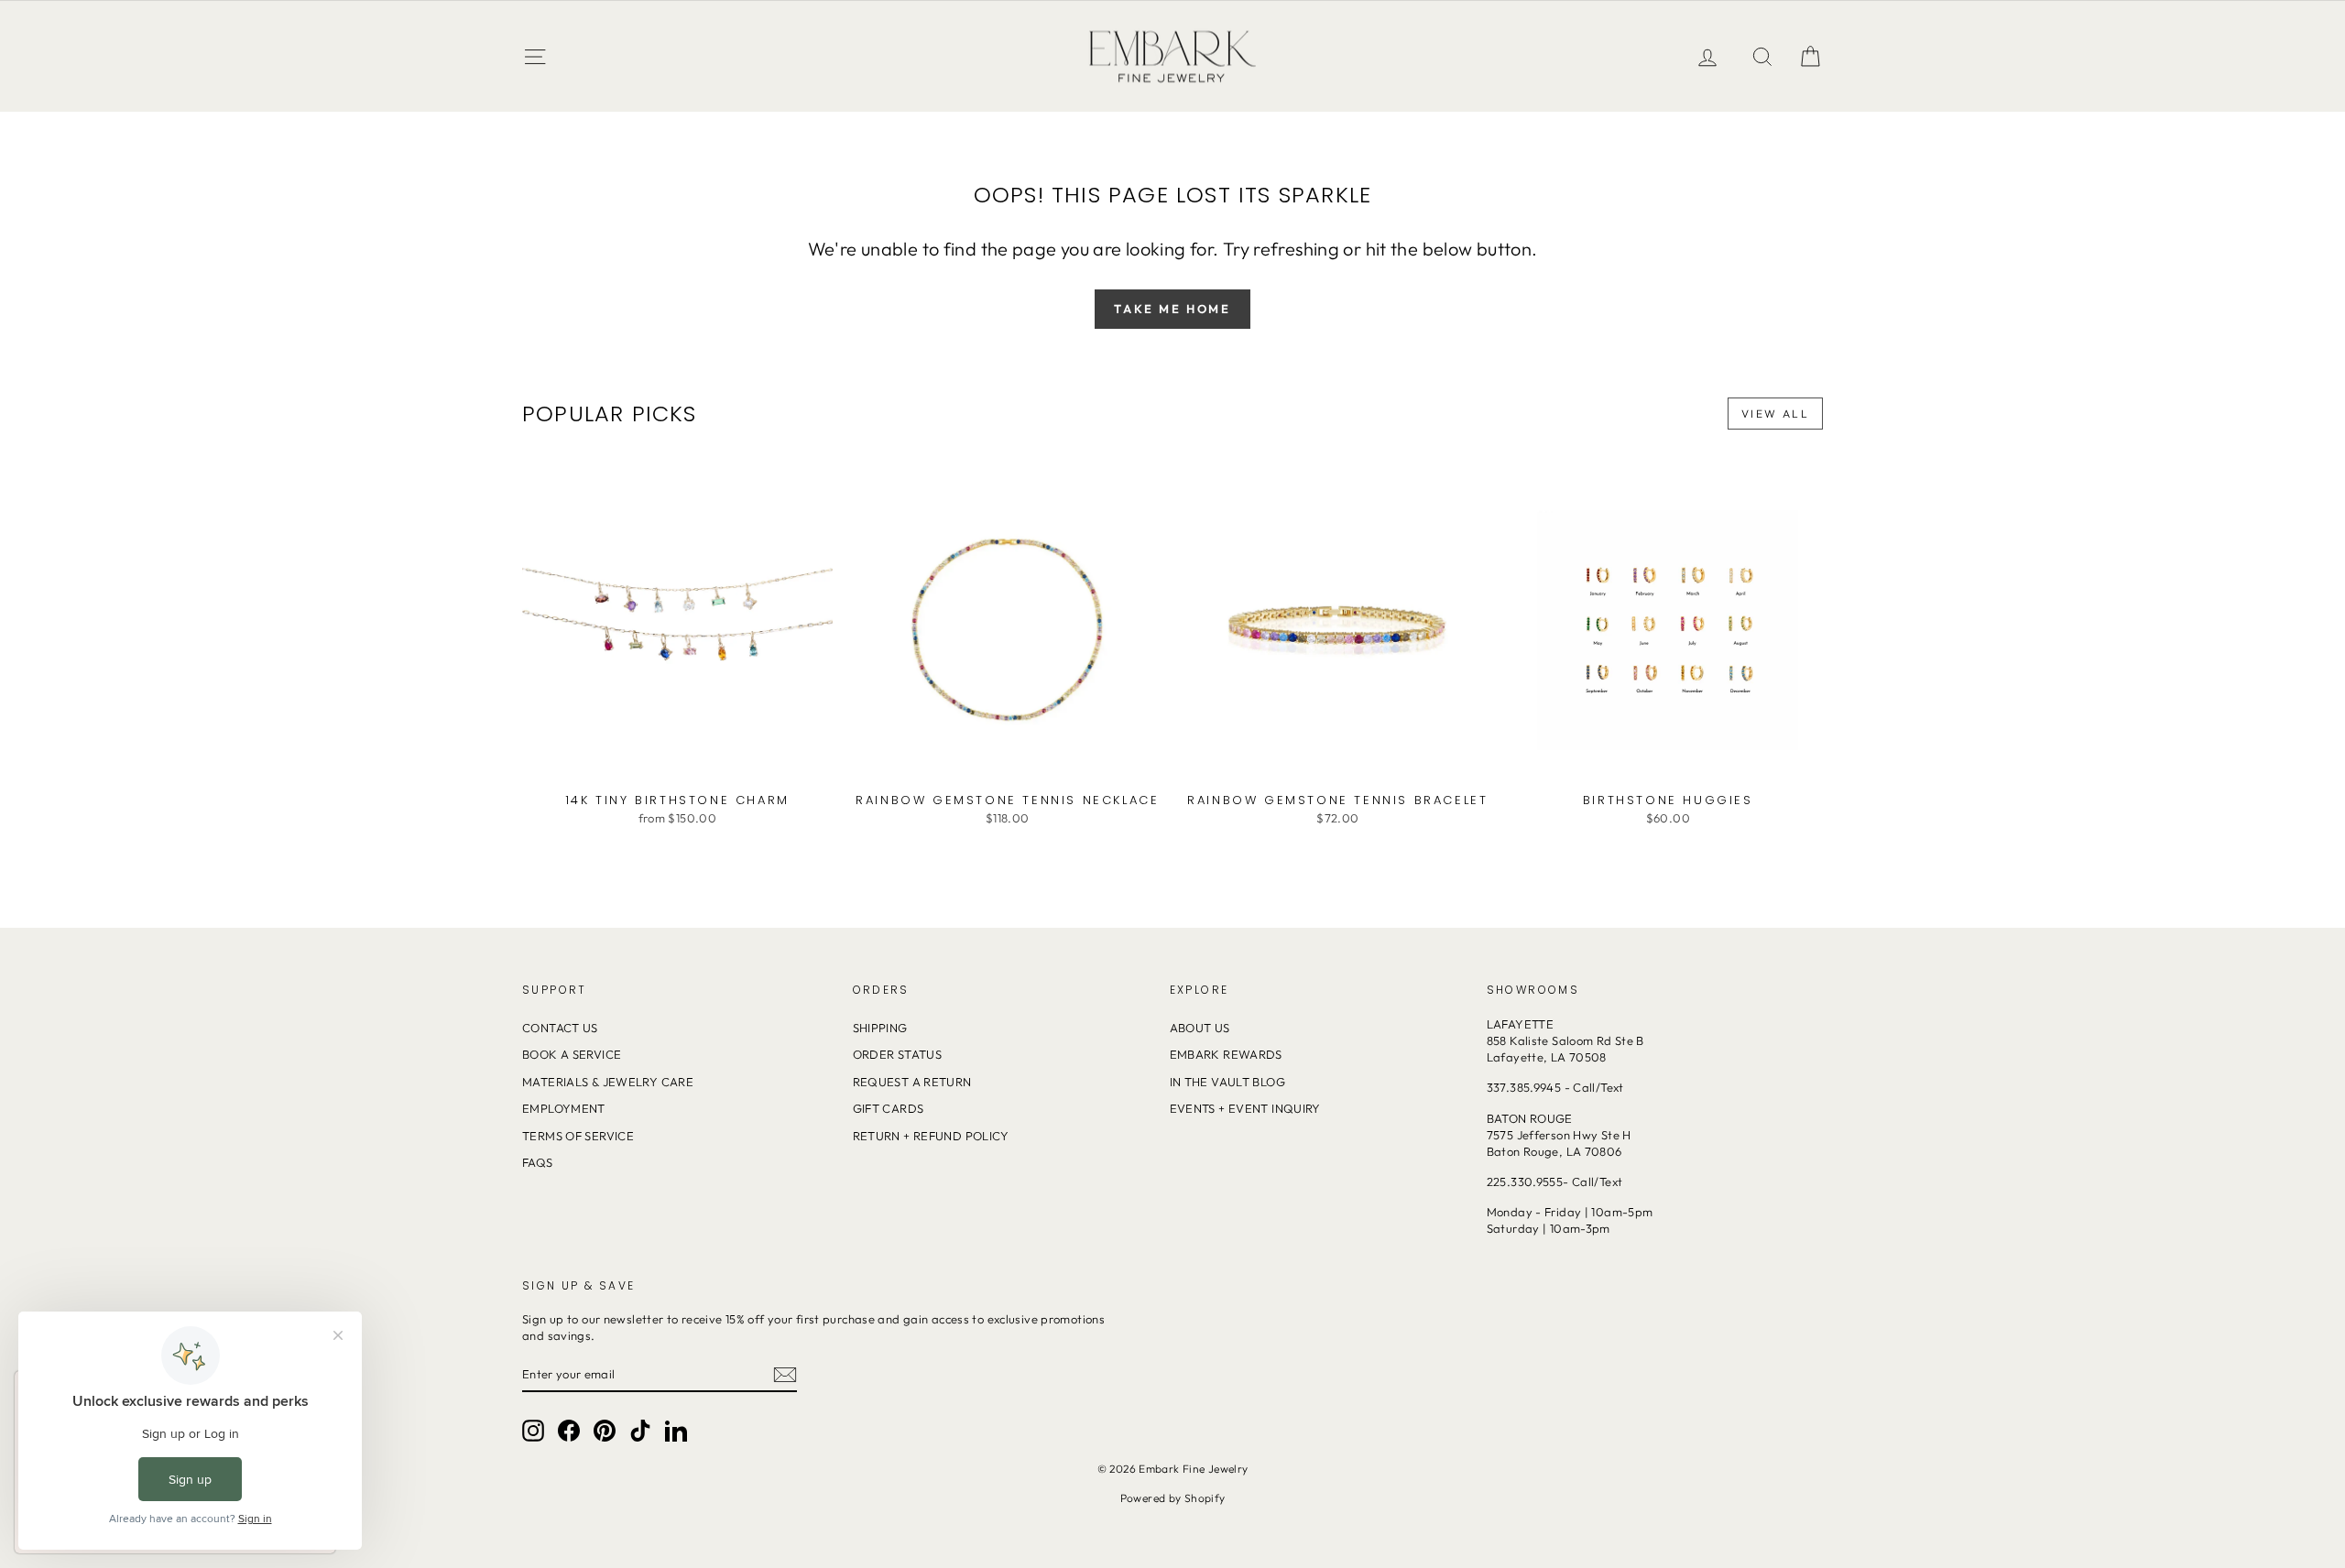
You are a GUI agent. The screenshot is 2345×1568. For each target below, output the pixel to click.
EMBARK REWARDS (1226, 1054)
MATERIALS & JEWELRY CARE (608, 1082)
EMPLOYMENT (564, 1108)
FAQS (538, 1162)
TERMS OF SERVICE (578, 1136)
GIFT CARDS (889, 1108)
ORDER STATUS (898, 1054)
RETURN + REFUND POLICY (931, 1136)
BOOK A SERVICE (572, 1054)
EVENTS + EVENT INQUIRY (1245, 1108)
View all (1775, 414)
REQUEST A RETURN (912, 1082)
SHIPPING (880, 1028)
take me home (1172, 309)
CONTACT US (560, 1028)
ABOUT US (1200, 1028)
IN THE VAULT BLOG (1227, 1082)
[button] (1810, 56)
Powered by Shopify (1173, 1498)
